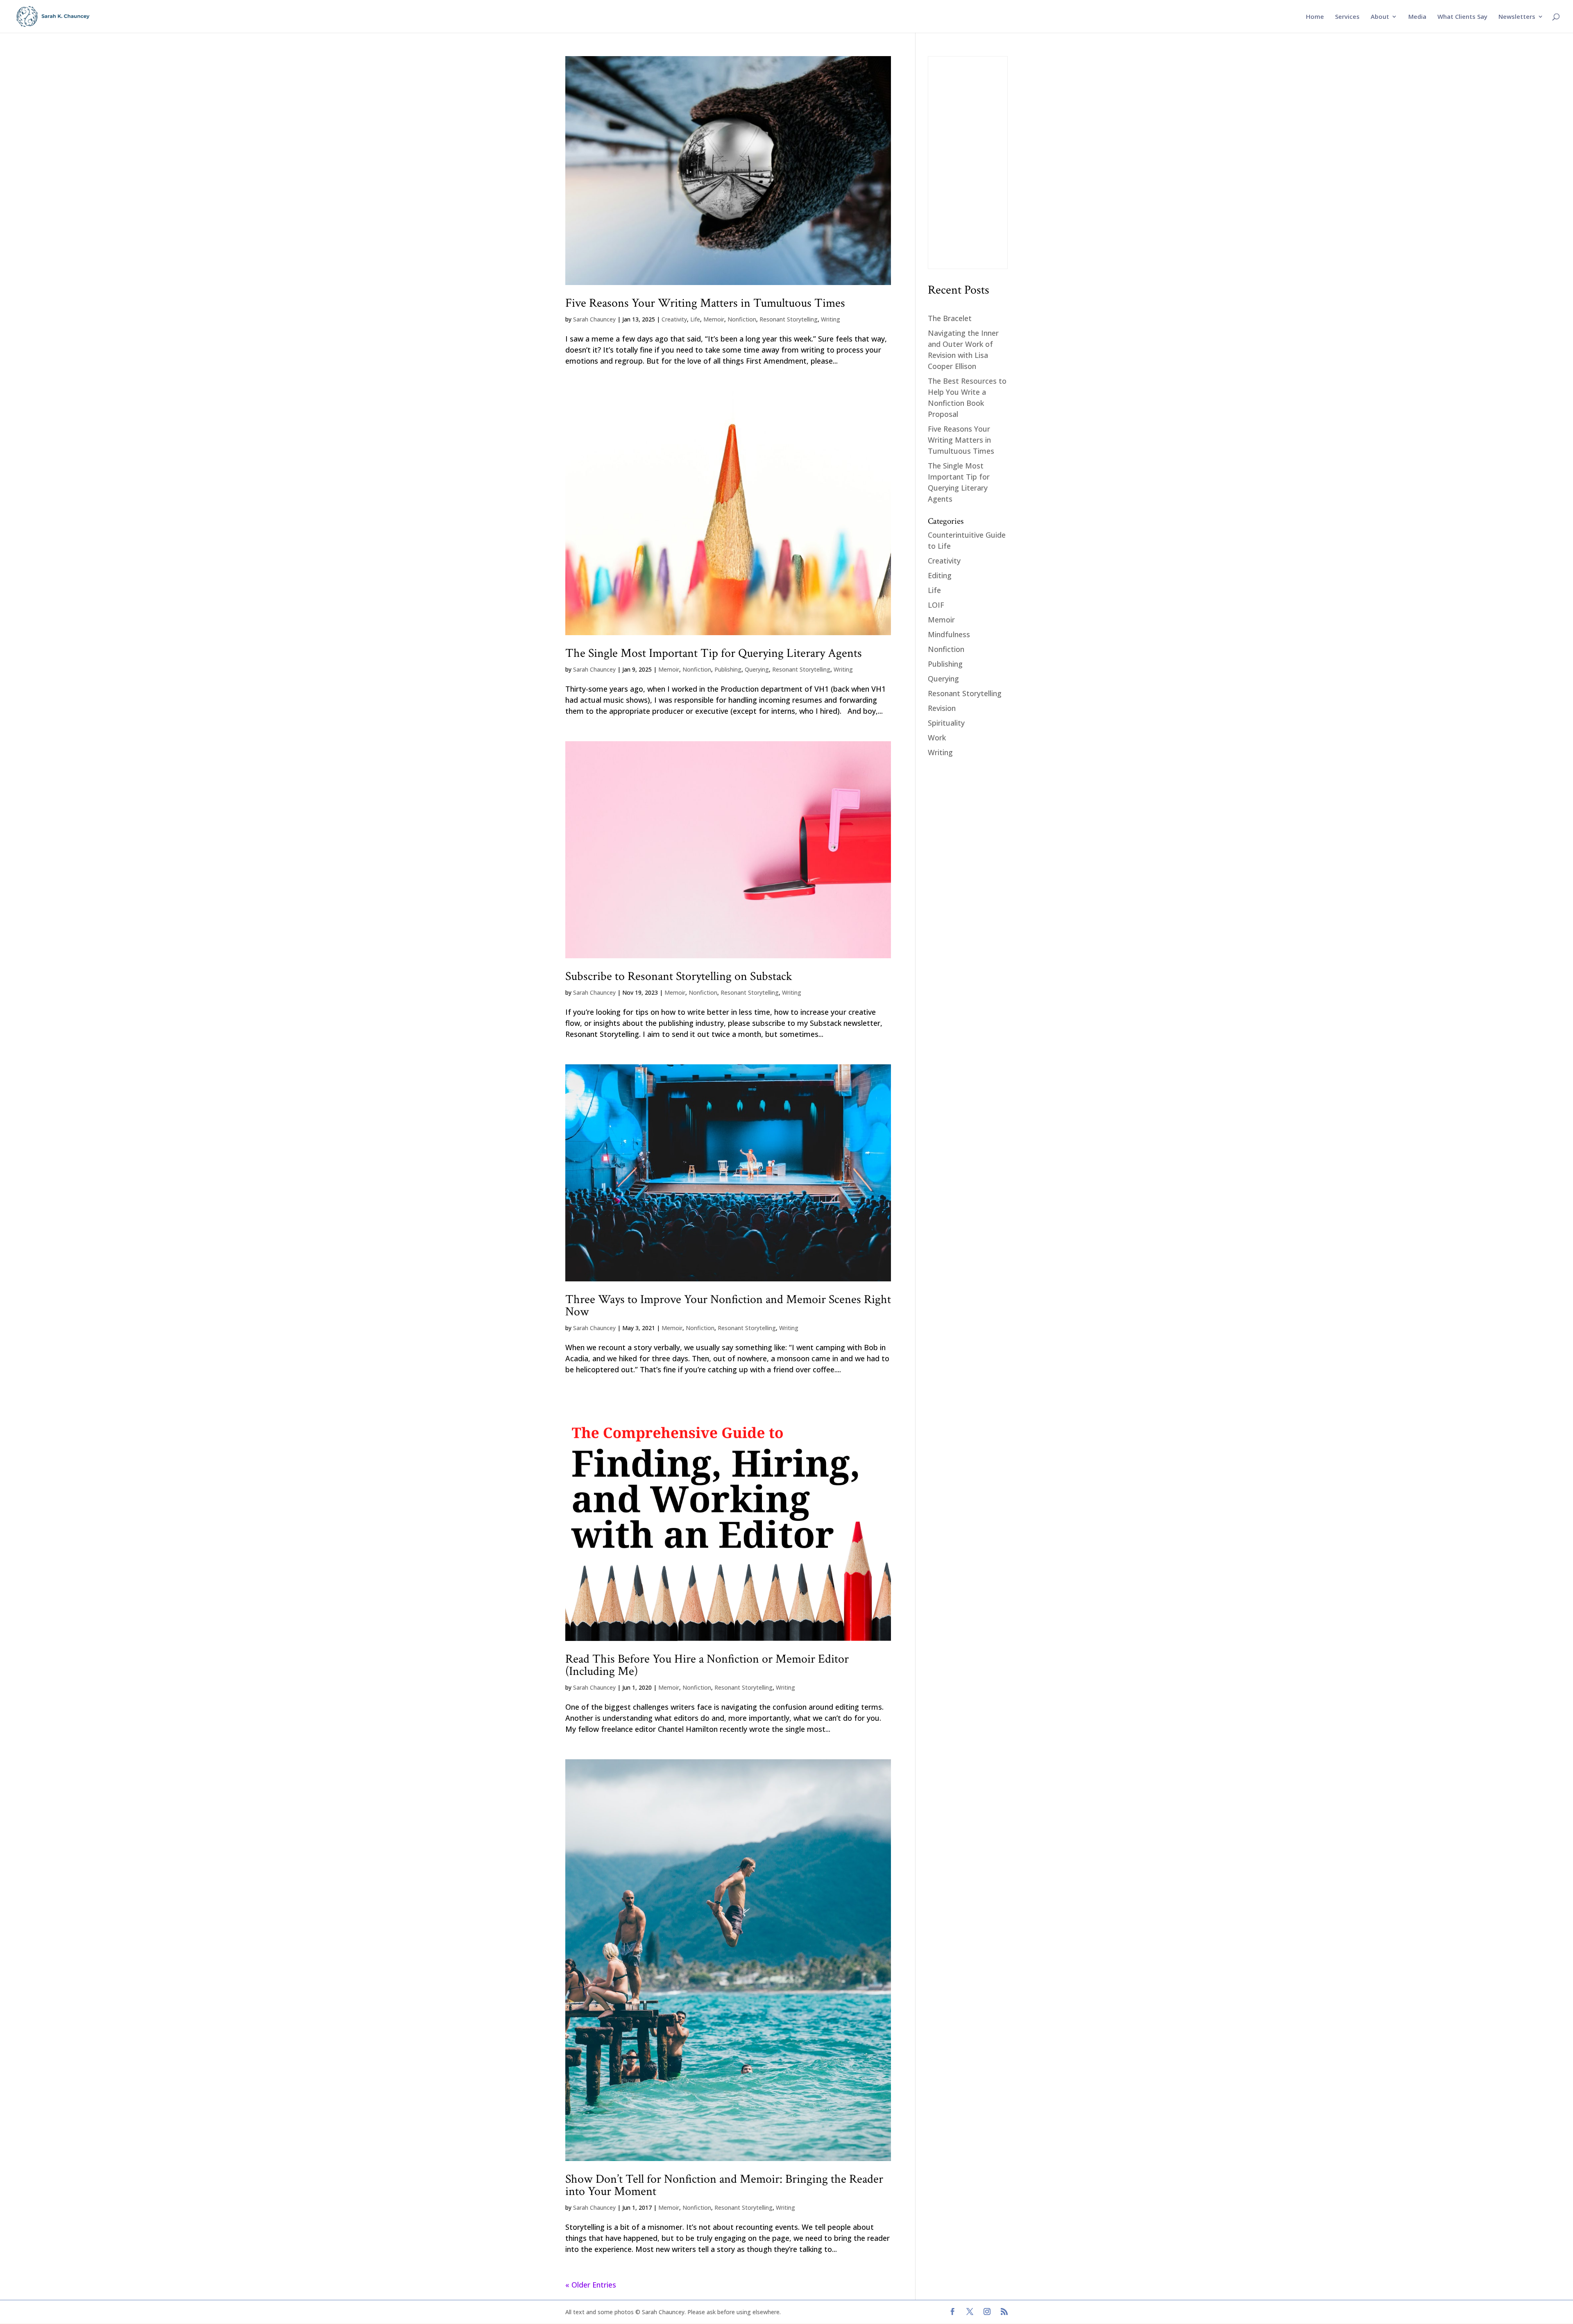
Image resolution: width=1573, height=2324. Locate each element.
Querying (757, 669)
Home (1315, 17)
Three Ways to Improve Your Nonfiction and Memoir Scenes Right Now (728, 1306)
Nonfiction (742, 319)
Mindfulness (949, 634)
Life (695, 319)
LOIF (936, 605)
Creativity (674, 319)
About (1380, 17)
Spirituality (946, 723)
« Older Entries (591, 2285)
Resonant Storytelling (789, 319)
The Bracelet (950, 318)
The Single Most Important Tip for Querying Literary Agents (714, 653)
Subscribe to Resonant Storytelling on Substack (679, 976)
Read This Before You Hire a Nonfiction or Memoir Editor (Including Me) (707, 1665)
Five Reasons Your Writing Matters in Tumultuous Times (705, 303)
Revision (942, 708)
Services (1347, 17)
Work (937, 738)
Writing (831, 319)
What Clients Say (1462, 17)
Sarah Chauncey (594, 319)
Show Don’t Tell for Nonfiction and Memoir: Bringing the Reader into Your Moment (724, 2185)
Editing (940, 575)
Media (1417, 17)
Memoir (714, 319)
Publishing (728, 669)
